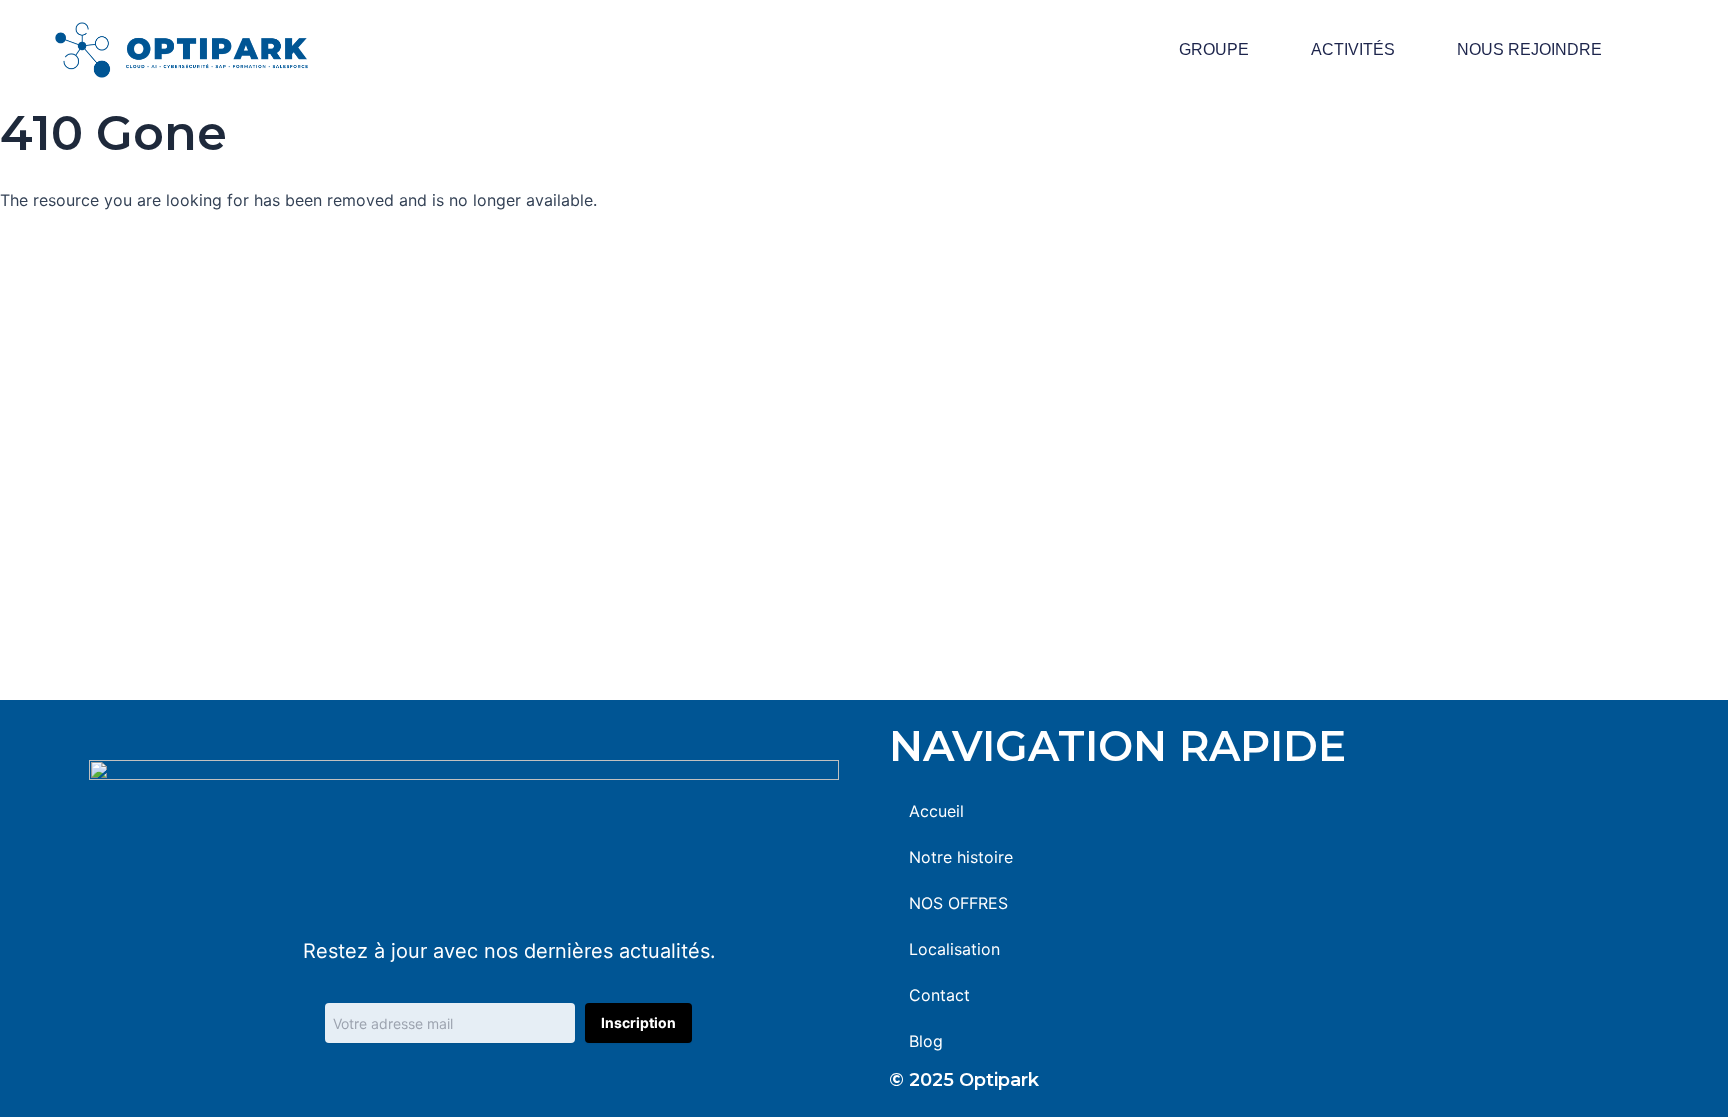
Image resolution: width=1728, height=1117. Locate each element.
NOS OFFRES (958, 903)
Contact (939, 995)
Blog (926, 1041)
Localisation (954, 949)
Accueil (936, 811)
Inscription (638, 1022)
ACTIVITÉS (1353, 49)
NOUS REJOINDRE (1529, 49)
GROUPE (1214, 49)
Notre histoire (961, 857)
